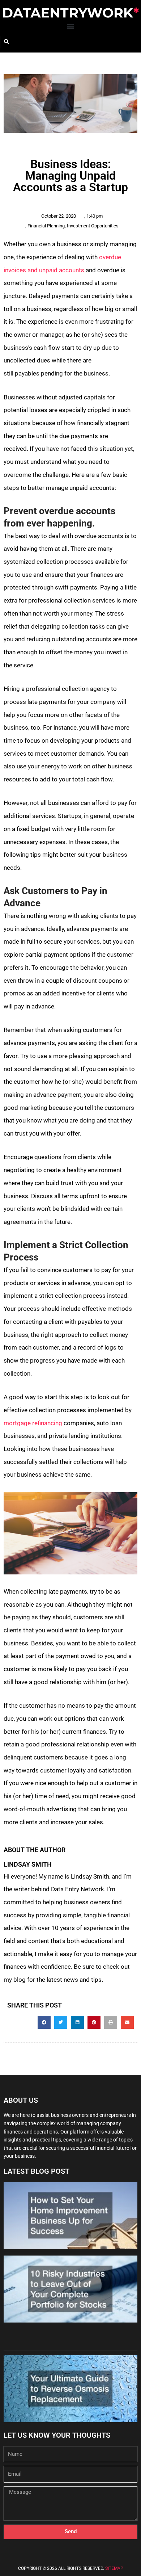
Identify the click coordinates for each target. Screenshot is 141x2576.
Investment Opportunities (93, 226)
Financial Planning (46, 226)
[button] (71, 27)
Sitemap (114, 2568)
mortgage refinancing (33, 1423)
